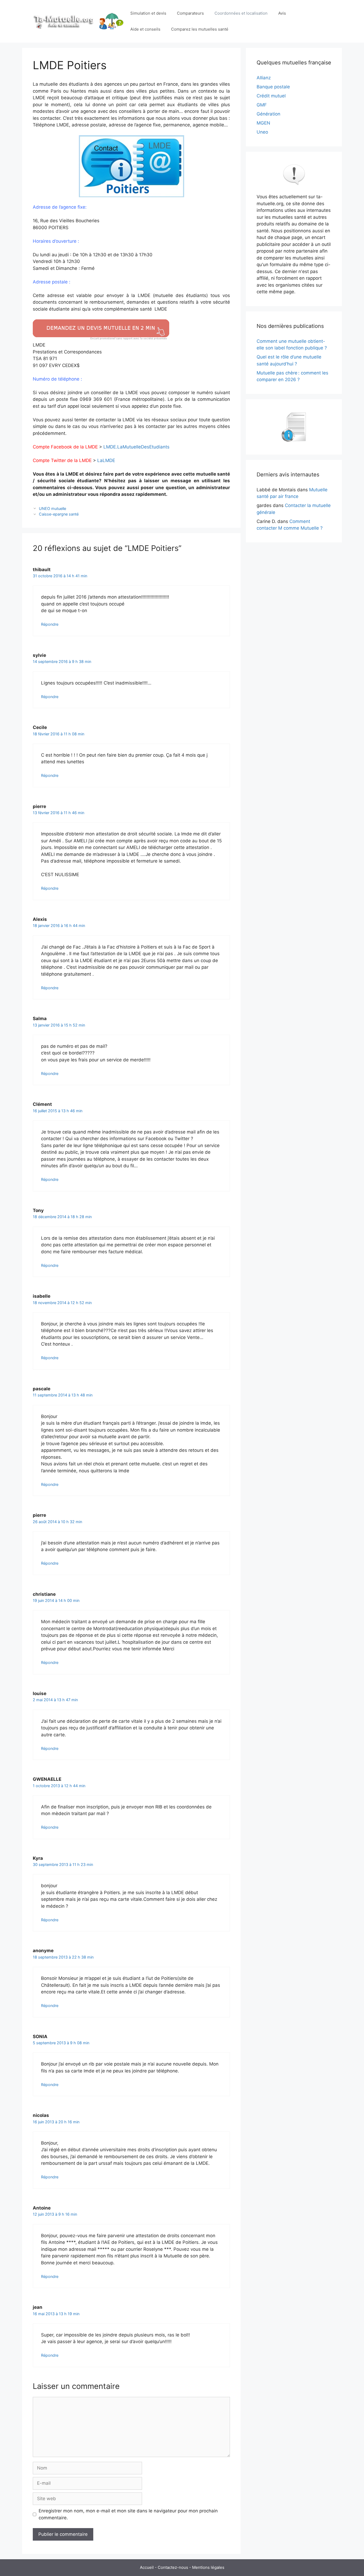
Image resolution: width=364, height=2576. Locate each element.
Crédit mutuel (271, 96)
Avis (282, 13)
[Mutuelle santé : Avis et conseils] (79, 21)
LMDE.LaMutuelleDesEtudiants (136, 447)
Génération (268, 114)
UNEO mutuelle (52, 508)
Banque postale (273, 87)
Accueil (147, 2567)
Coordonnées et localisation (241, 13)
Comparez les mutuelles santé (200, 29)
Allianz (264, 78)
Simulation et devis (148, 13)
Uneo (262, 132)
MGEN (263, 123)
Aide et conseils (145, 29)
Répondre (50, 624)
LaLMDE (106, 460)
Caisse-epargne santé (59, 514)
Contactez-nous (173, 2567)
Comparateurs (190, 13)
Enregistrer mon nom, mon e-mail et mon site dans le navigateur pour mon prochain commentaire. (128, 2514)
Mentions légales (208, 2567)
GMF (262, 105)
